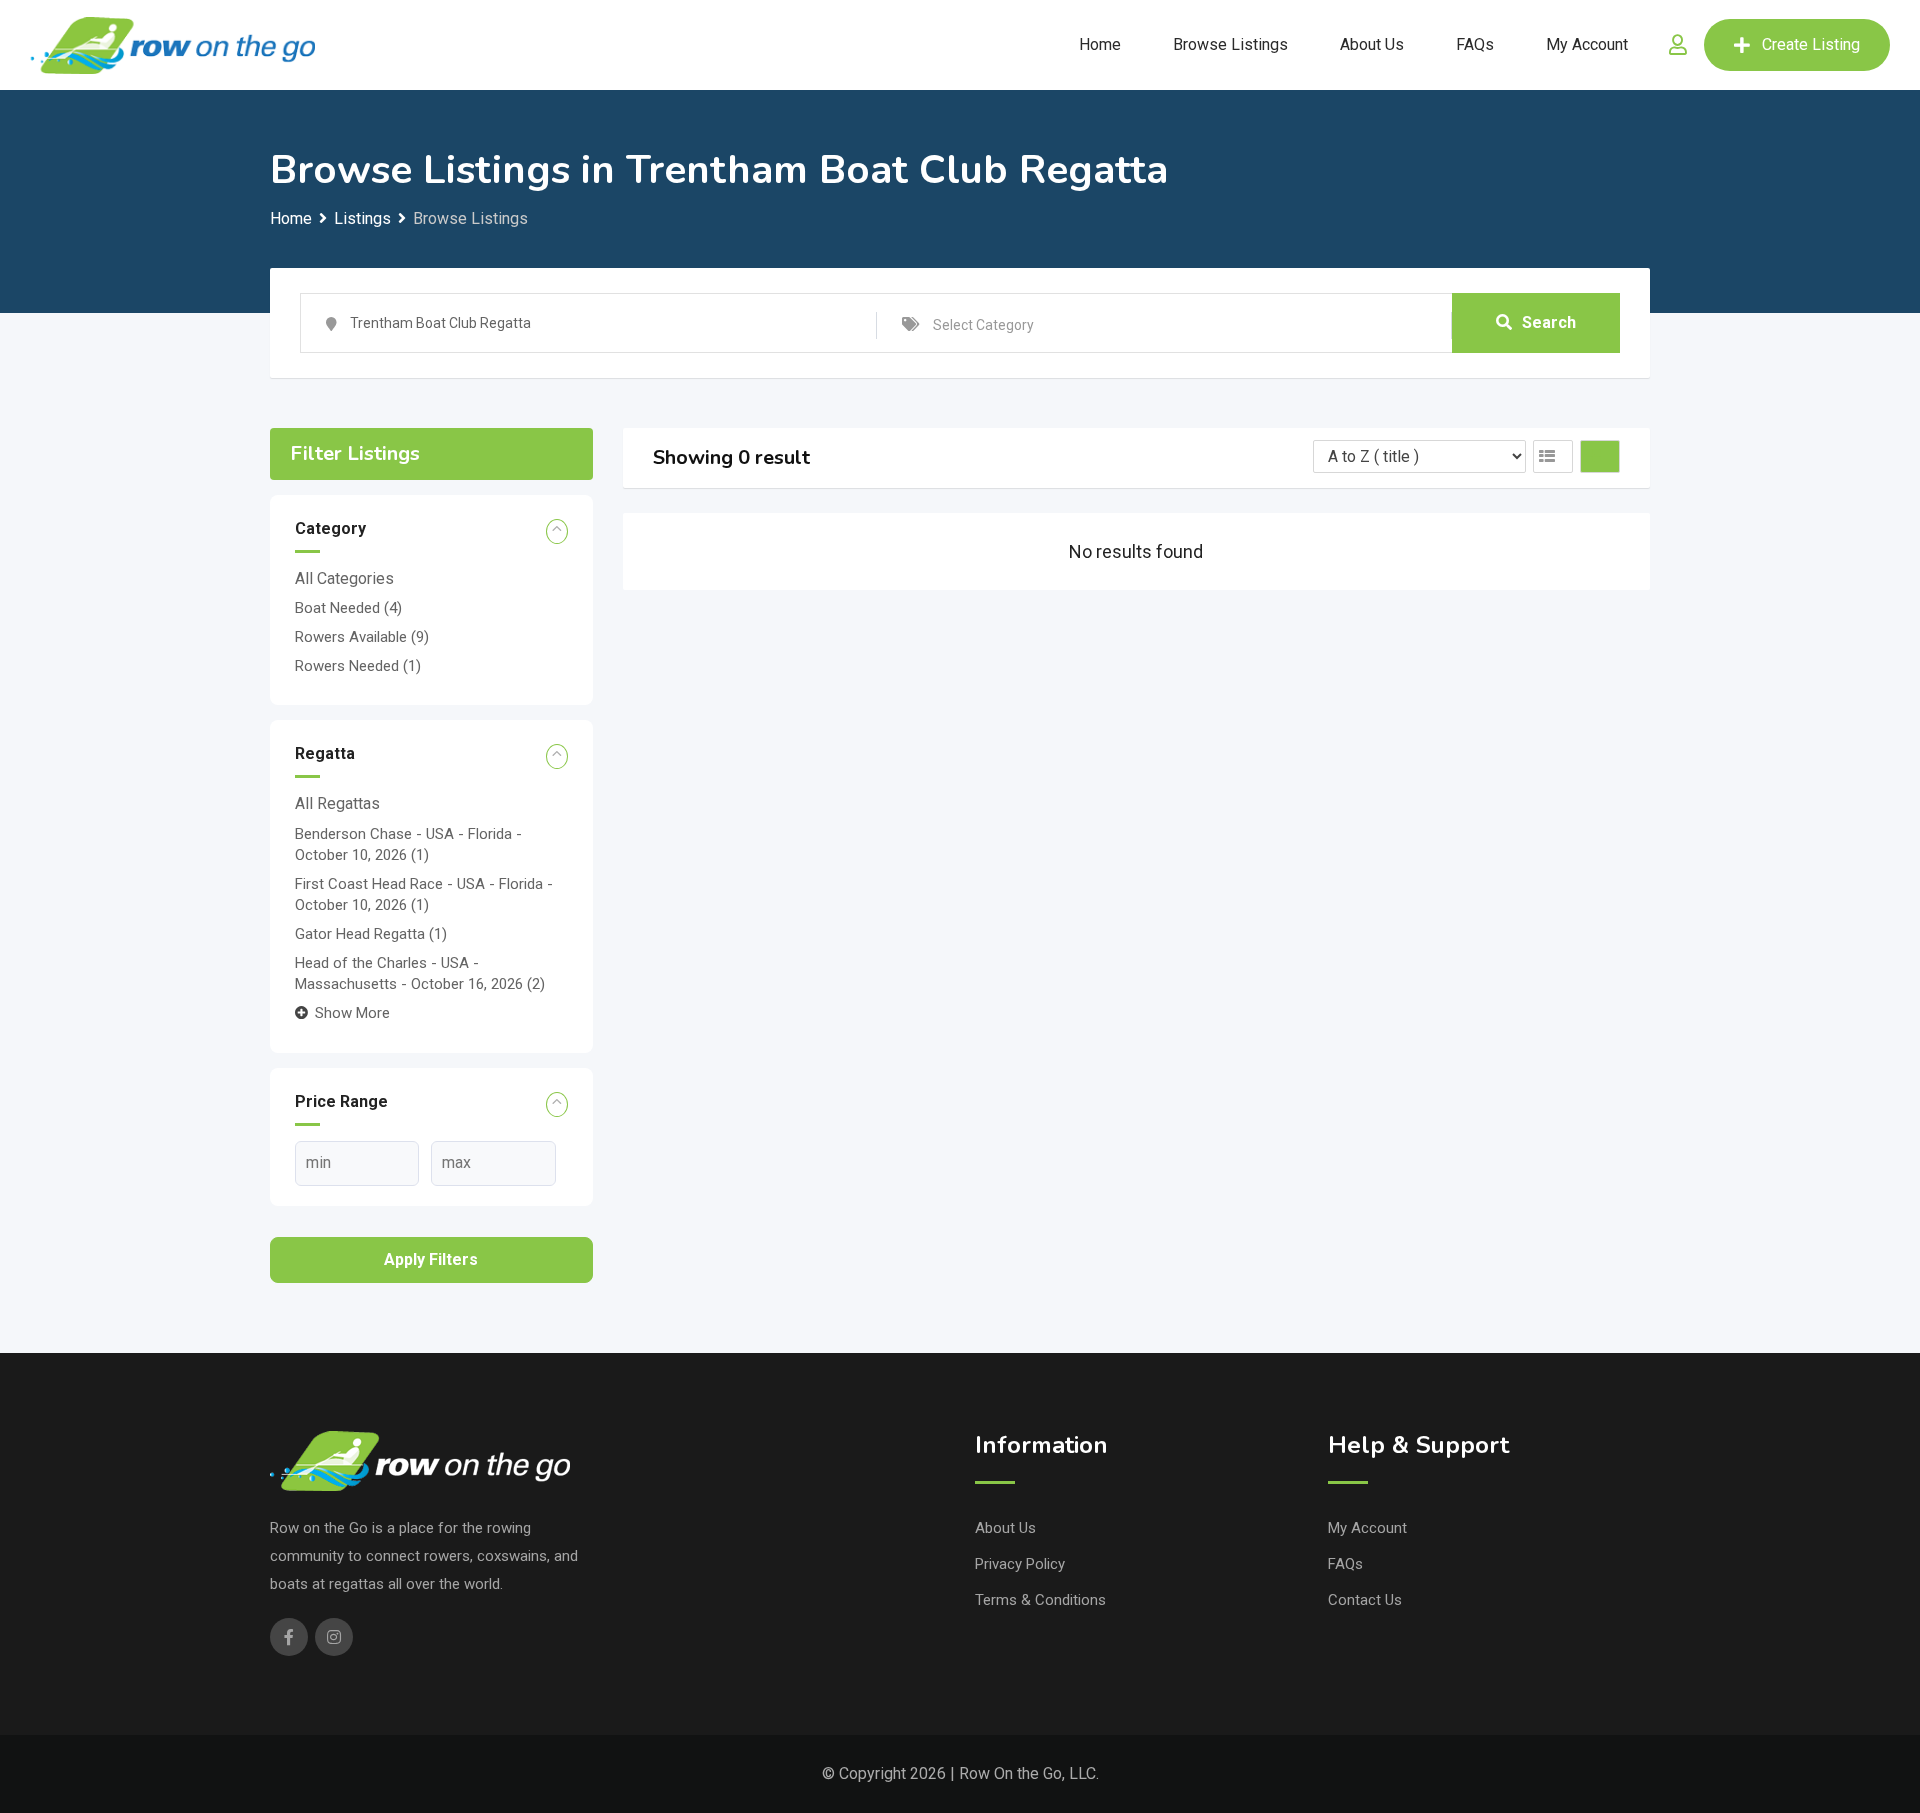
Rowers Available (362, 637)
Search (1549, 322)
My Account (1587, 44)
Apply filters (431, 1259)
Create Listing (1811, 44)
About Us (1372, 44)
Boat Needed (348, 608)
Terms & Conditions (1040, 1600)
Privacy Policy (1020, 1564)
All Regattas (337, 803)
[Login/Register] (1678, 45)
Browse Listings (1230, 44)
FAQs (1475, 44)
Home (1100, 44)
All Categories (344, 578)
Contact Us (1365, 1600)
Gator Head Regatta (371, 934)
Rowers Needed (358, 666)
